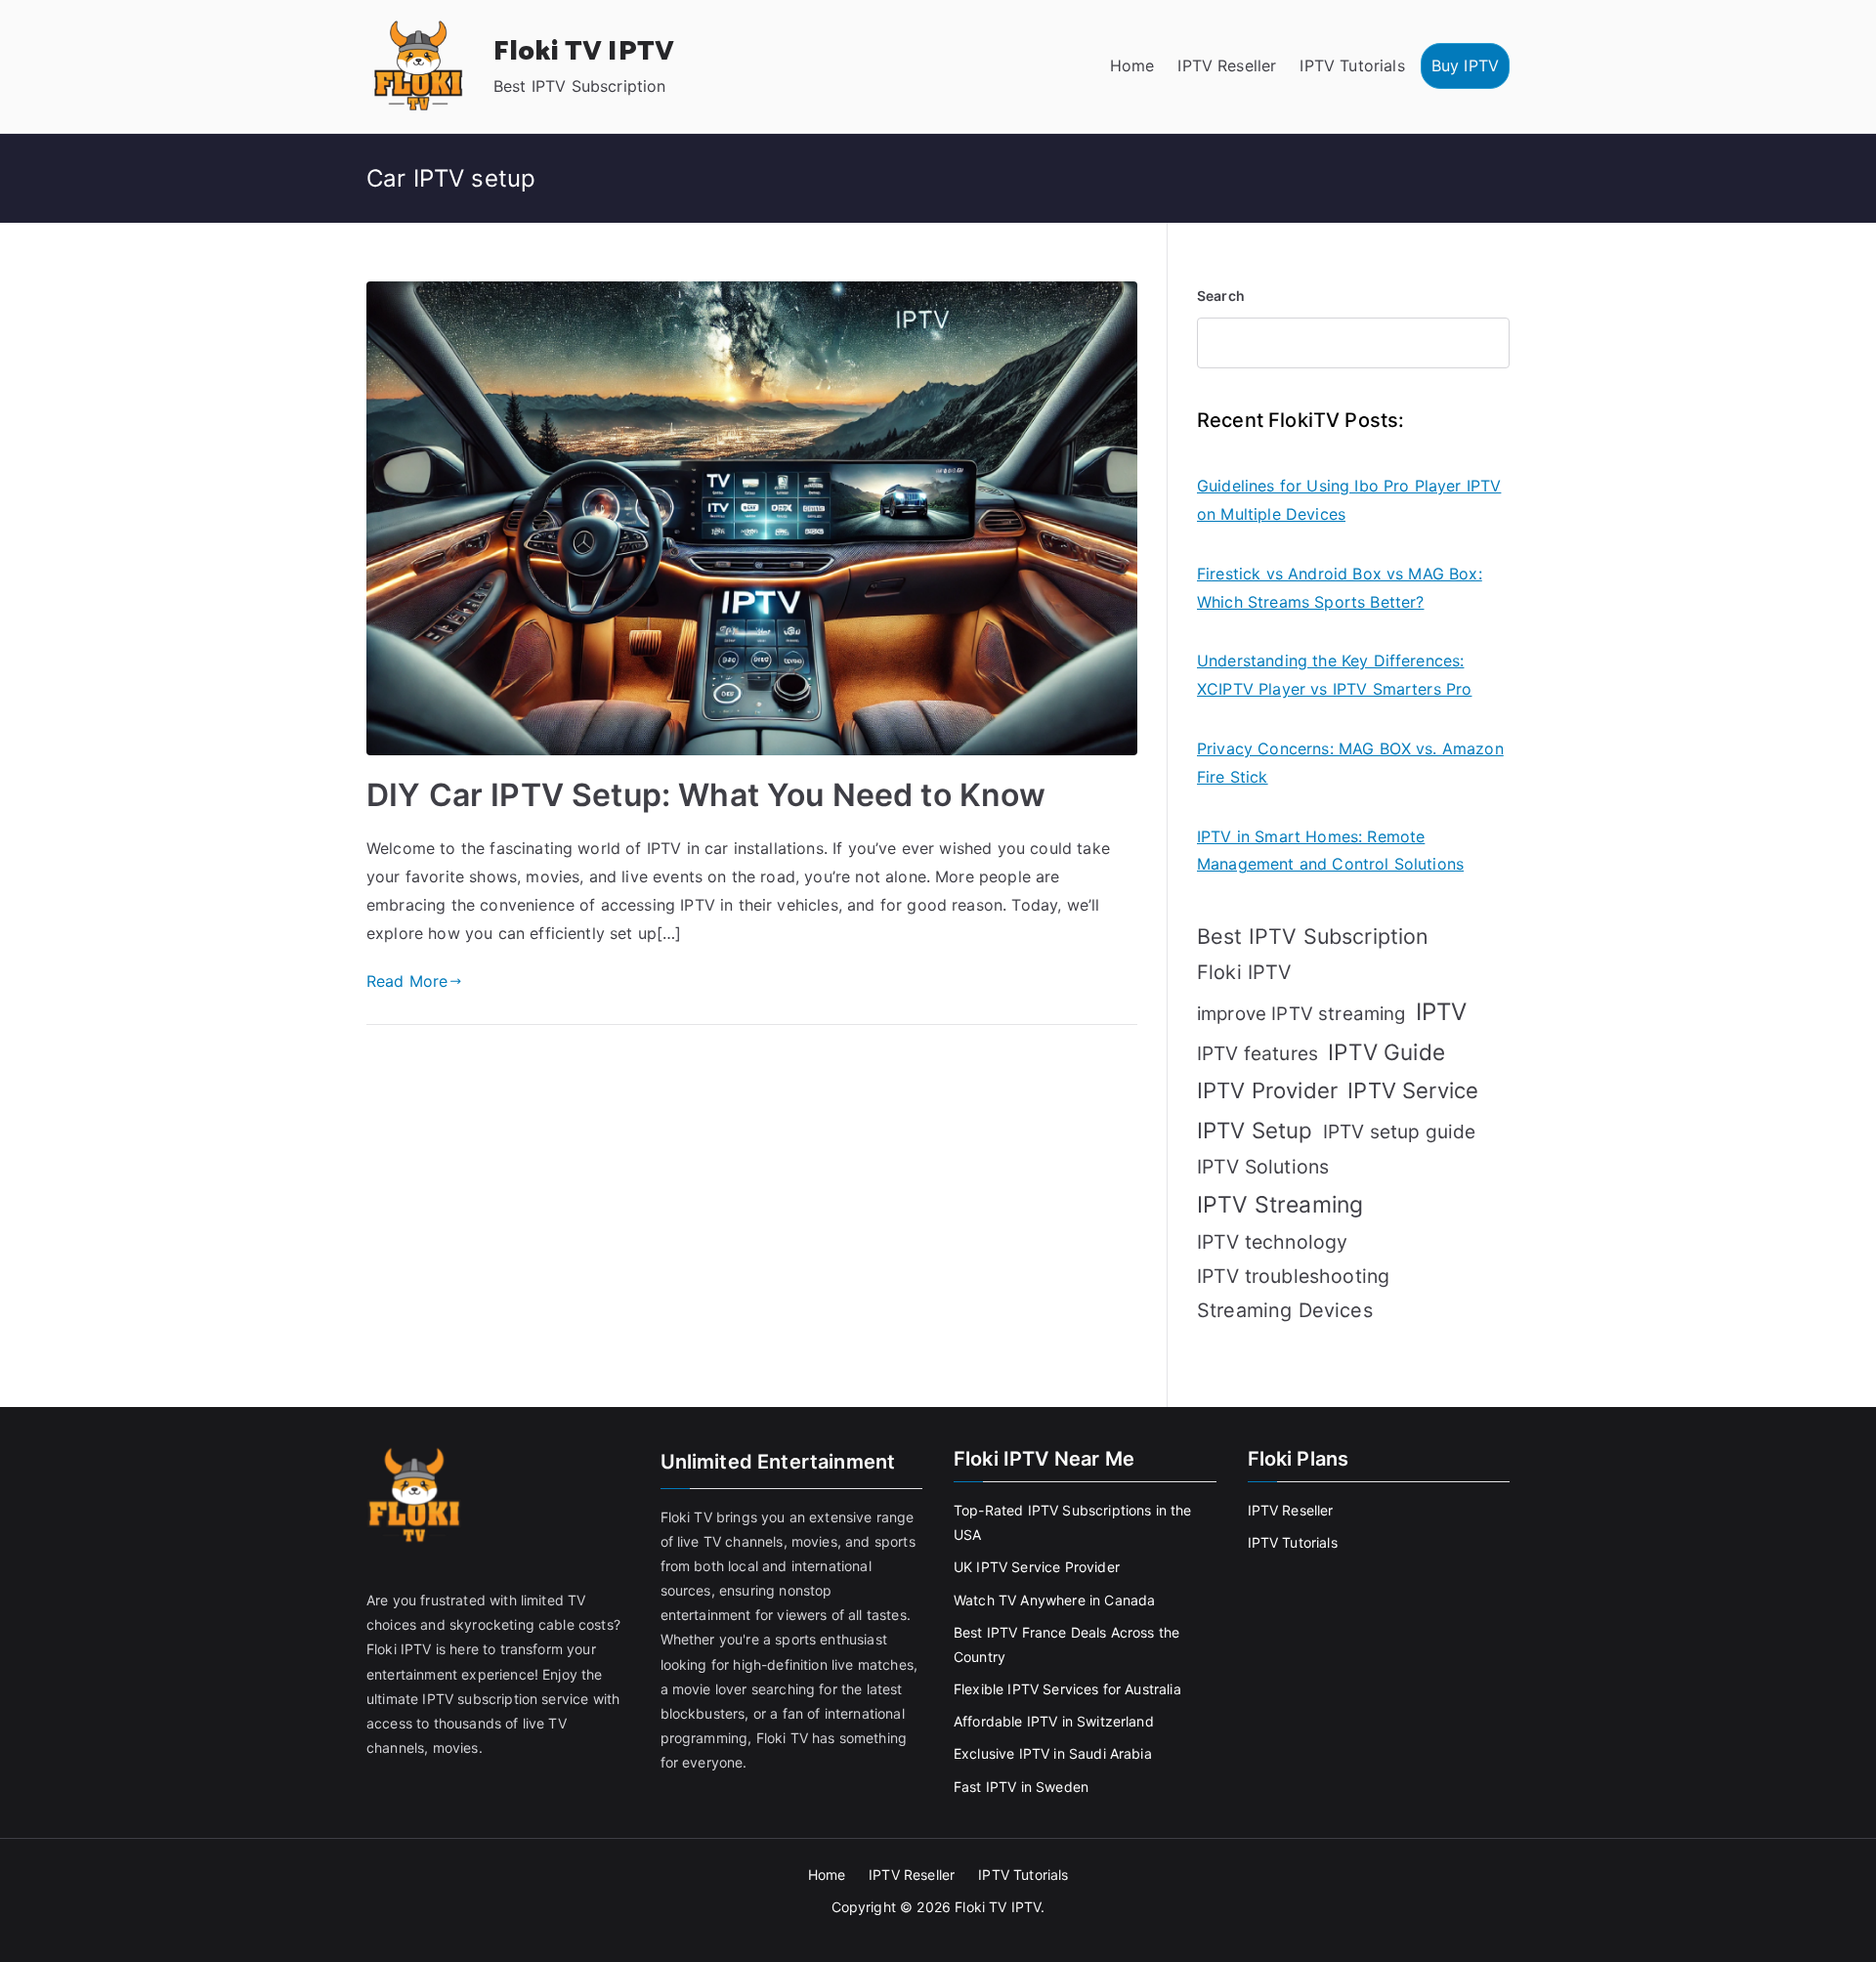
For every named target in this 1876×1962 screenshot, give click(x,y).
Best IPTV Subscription (1313, 936)
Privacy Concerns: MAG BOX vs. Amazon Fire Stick (1350, 763)
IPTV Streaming (1280, 1205)
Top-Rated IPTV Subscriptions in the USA (1073, 1522)
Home (1132, 65)
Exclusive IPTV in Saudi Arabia (1053, 1753)
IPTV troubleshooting (1293, 1276)
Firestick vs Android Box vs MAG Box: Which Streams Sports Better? (1340, 588)
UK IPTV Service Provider (1037, 1567)
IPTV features (1258, 1053)
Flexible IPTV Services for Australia (1067, 1689)
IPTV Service (1413, 1090)
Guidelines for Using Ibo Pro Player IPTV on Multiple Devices (1349, 500)
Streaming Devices (1285, 1310)
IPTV (1442, 1012)
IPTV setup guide (1400, 1131)
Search (1221, 296)
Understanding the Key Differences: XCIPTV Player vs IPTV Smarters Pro (1334, 675)
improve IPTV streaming (1301, 1014)
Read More (407, 981)
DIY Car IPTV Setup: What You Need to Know (706, 795)
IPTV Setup (1255, 1130)
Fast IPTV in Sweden (1021, 1787)
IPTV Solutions (1263, 1167)
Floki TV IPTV (584, 52)
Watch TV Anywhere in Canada (1054, 1600)
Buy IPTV (1465, 65)
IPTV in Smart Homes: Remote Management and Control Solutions (1330, 851)
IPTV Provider (1267, 1090)
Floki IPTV (1244, 972)
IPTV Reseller (1227, 65)
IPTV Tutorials (1352, 65)
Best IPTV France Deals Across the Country (1066, 1644)
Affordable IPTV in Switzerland (1054, 1721)
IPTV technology (1272, 1242)
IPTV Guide (1386, 1052)
